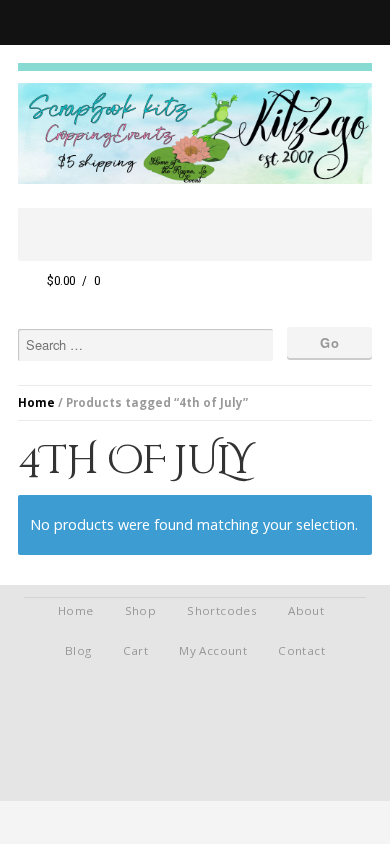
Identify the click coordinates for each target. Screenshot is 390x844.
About (306, 610)
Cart (136, 650)
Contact (301, 650)
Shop (141, 610)
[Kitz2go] (195, 67)
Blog (78, 650)
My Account (213, 650)
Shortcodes (222, 610)
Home (36, 402)
